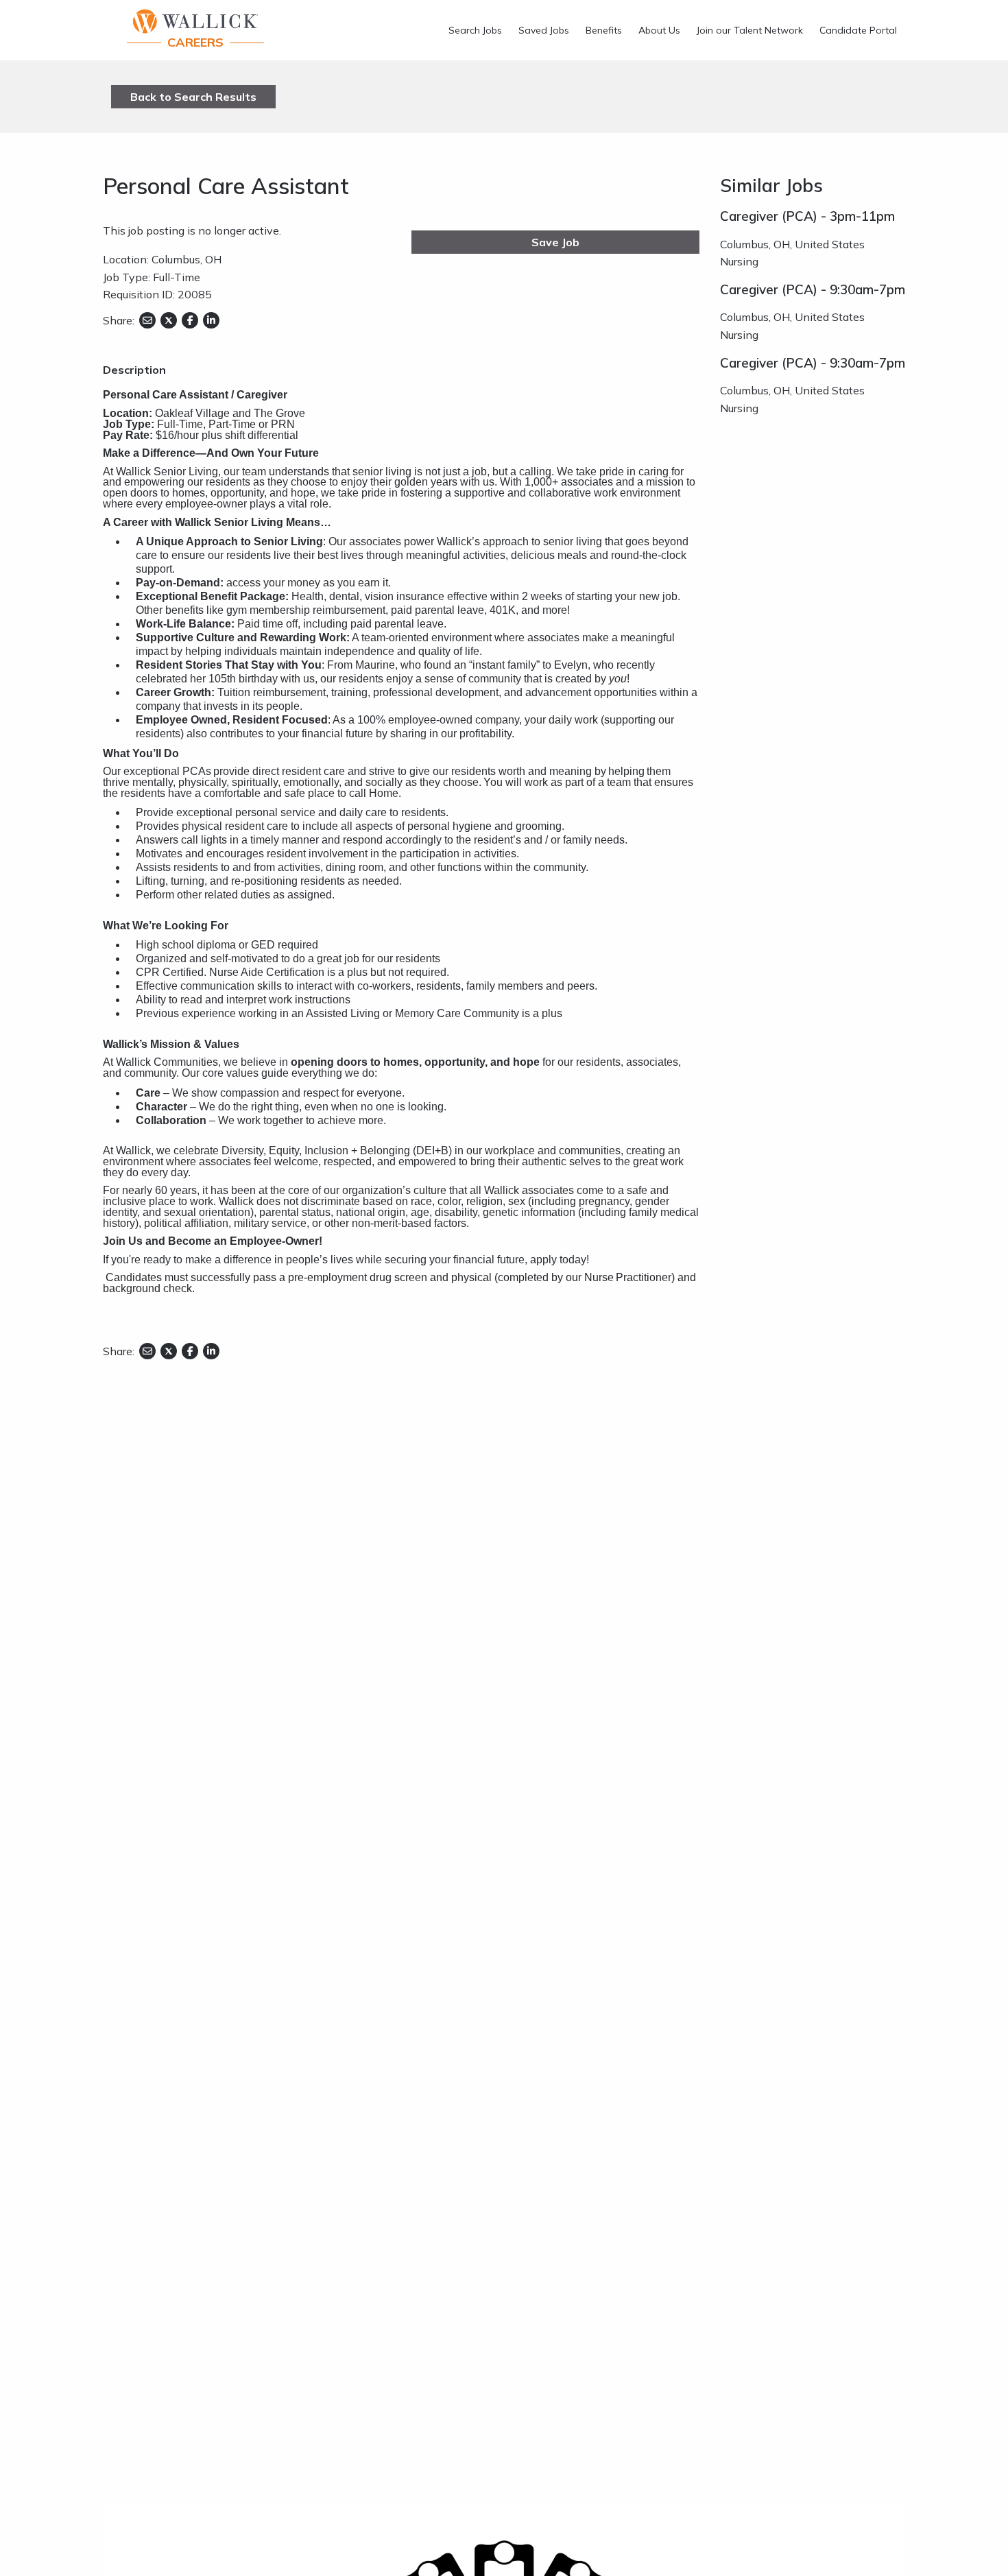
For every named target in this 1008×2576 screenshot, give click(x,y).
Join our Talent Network (750, 30)
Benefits (604, 30)
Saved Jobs (544, 30)
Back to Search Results (193, 97)
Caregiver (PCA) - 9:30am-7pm (813, 289)
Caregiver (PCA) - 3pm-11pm (807, 216)
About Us (659, 30)
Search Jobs (475, 30)
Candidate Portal (858, 30)
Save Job (555, 242)
